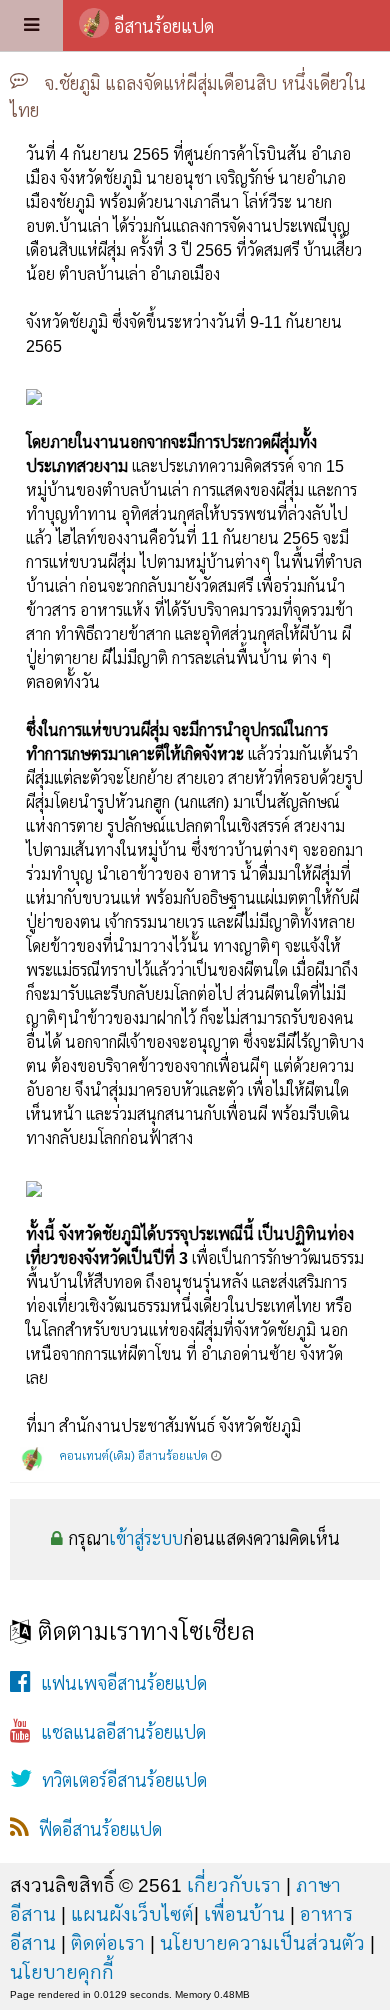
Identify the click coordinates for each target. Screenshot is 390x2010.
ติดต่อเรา (108, 1943)
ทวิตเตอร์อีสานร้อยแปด (119, 1781)
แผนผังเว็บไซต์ (132, 1914)
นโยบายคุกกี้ (62, 1972)
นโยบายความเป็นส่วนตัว (262, 1943)
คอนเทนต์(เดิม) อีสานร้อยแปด (134, 1456)
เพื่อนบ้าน (244, 1914)
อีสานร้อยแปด (164, 27)
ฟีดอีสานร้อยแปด (95, 1830)
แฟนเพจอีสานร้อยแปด (119, 1684)
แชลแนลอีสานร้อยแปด (118, 1733)
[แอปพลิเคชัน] (31, 25)
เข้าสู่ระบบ (146, 1539)
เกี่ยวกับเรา (234, 1885)
